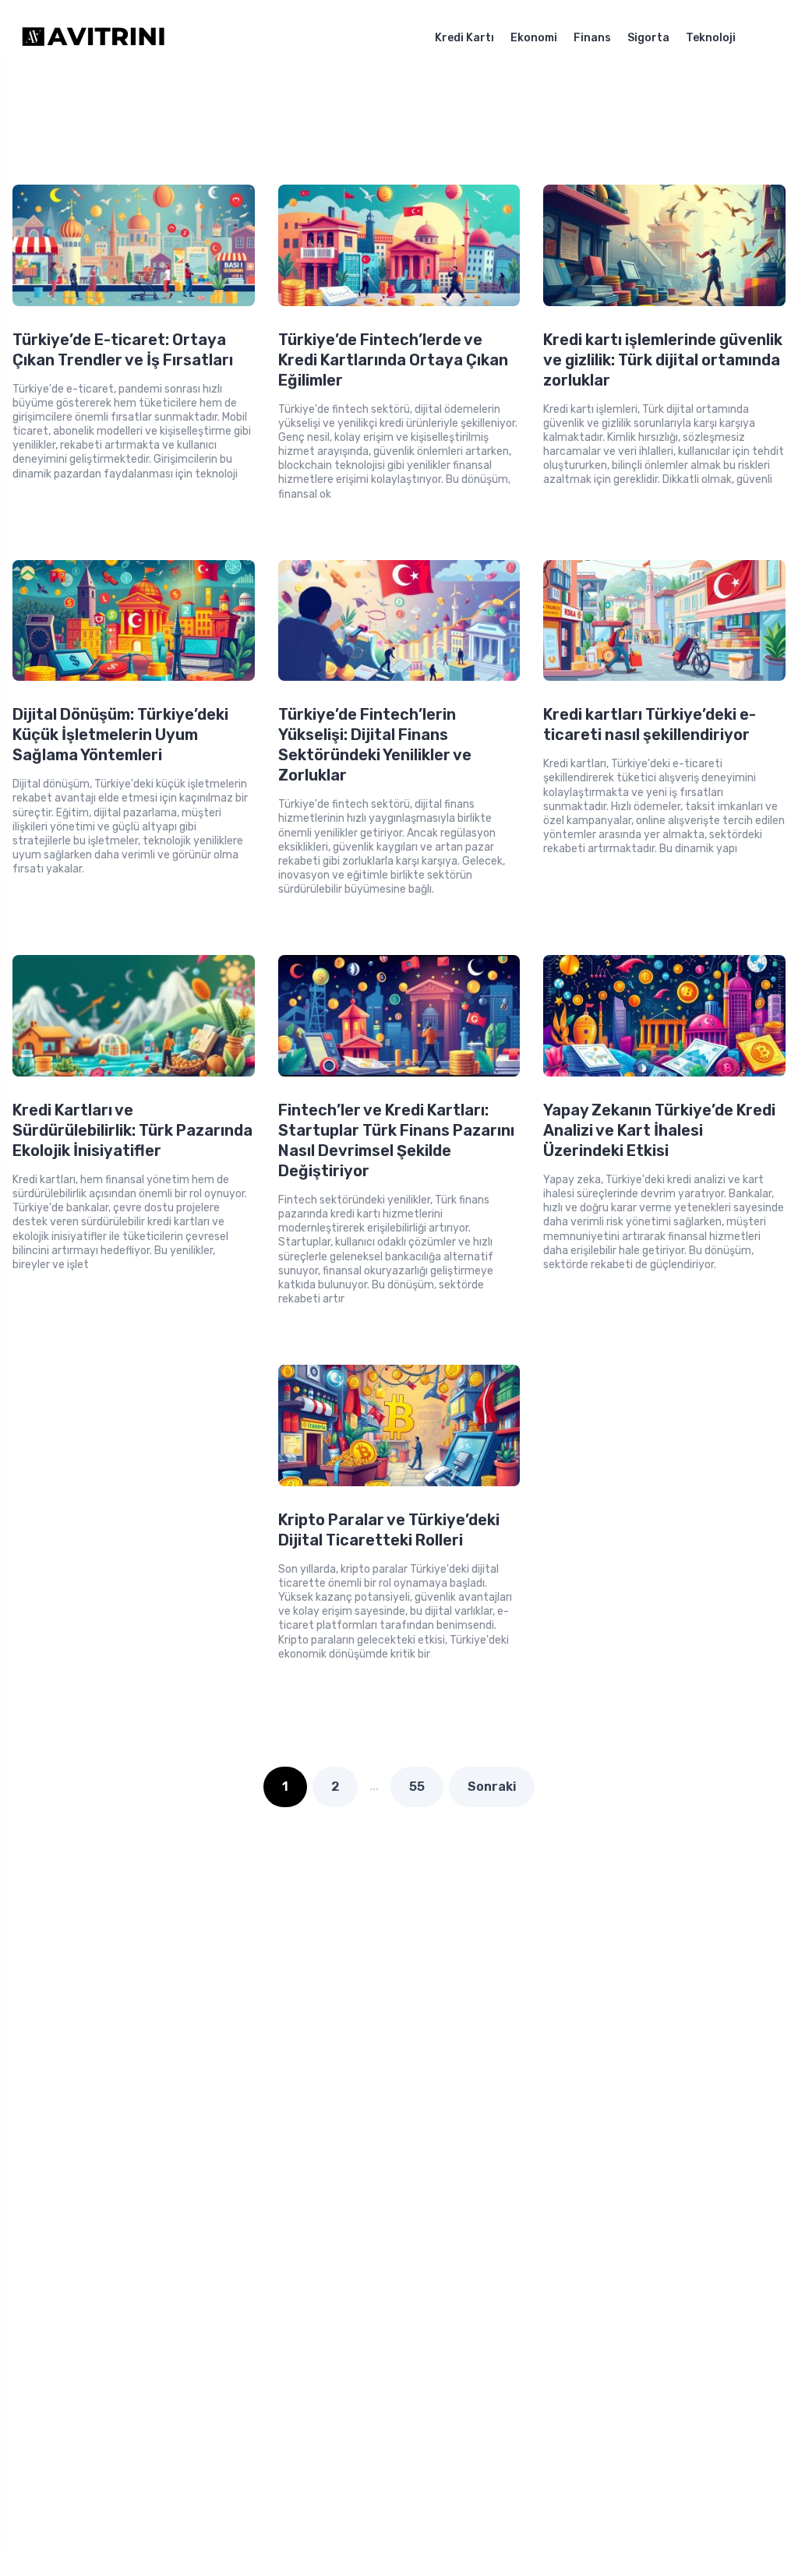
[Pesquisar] (772, 38)
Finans (592, 38)
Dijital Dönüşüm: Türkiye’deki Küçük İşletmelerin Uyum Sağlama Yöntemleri (120, 735)
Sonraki (492, 1787)
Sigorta (648, 38)
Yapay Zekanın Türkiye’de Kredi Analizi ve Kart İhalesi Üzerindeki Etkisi (659, 1130)
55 (417, 1787)
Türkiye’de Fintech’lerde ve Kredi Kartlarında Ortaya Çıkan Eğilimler (393, 360)
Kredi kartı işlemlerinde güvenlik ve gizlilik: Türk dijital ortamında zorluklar (663, 360)
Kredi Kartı (464, 38)
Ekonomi (534, 38)
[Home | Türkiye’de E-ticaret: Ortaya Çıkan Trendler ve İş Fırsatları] (104, 38)
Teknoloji (711, 38)
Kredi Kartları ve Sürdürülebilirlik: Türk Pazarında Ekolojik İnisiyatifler (132, 1130)
